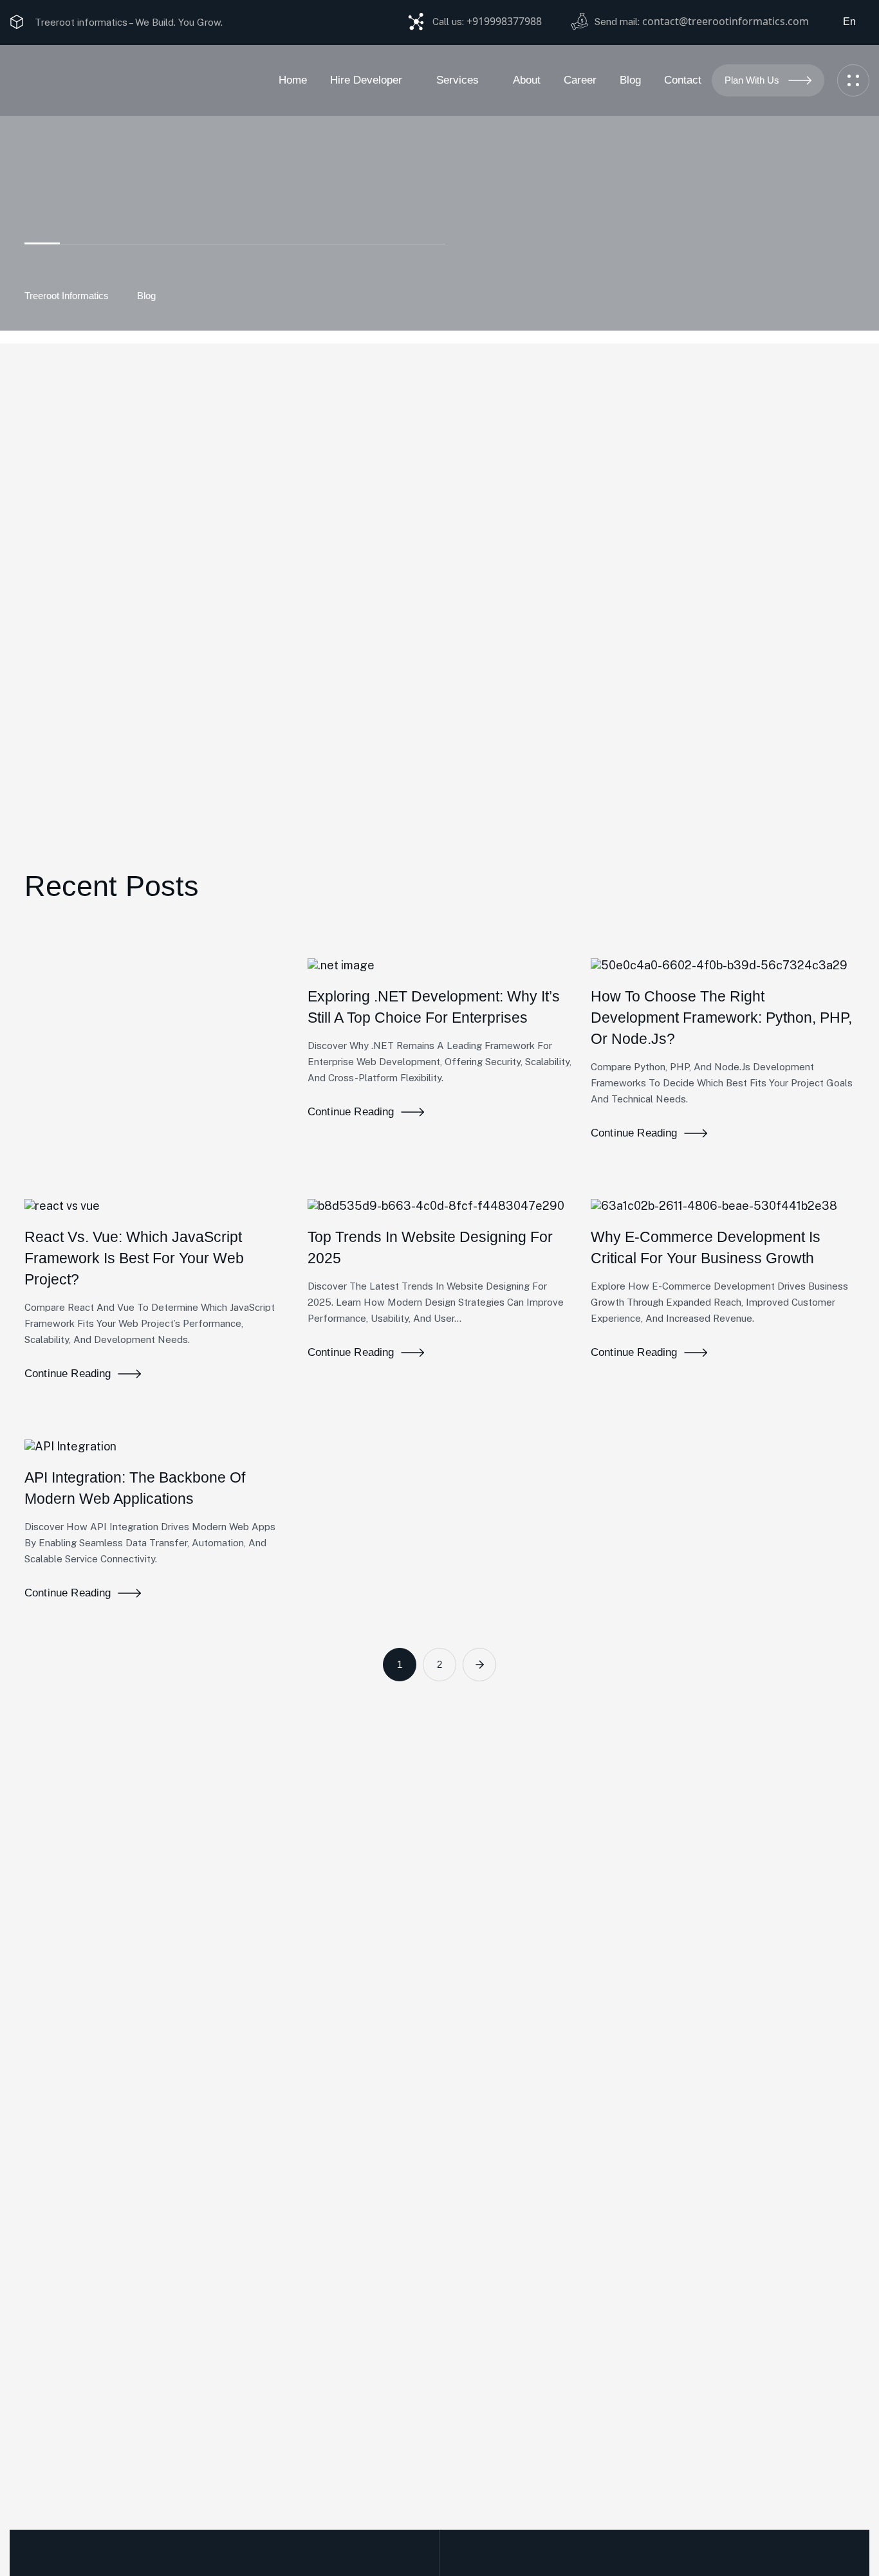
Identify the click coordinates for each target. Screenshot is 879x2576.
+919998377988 (504, 21)
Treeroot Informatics (67, 296)
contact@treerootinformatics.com (726, 21)
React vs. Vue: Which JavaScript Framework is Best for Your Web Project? (134, 1258)
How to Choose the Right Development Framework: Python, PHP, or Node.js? (721, 1018)
